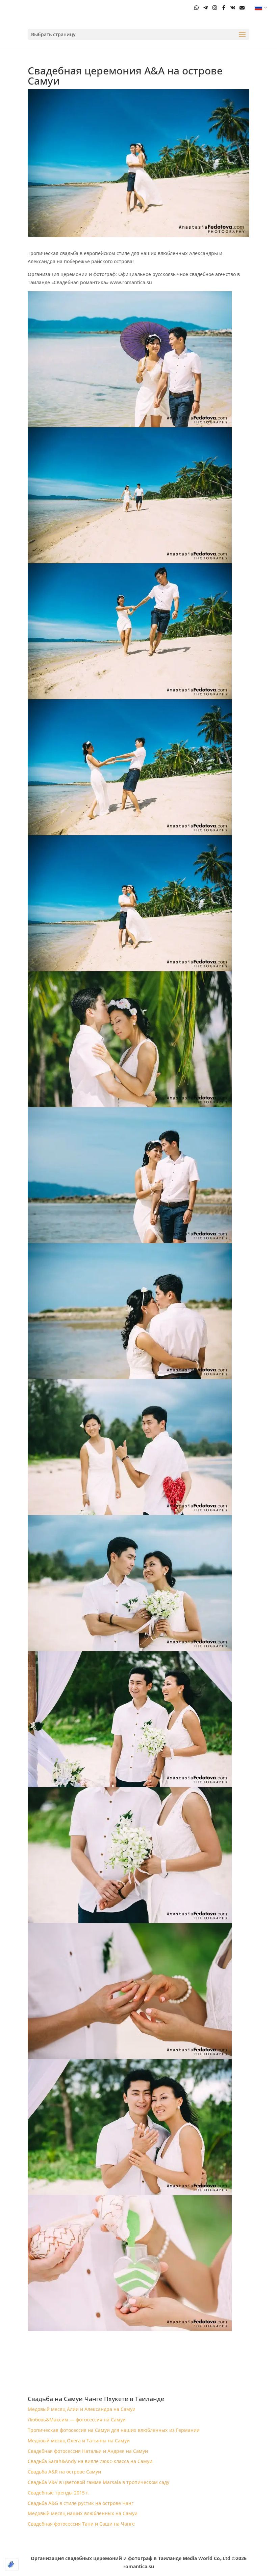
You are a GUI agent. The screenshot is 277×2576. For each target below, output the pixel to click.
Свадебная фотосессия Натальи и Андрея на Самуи (88, 2451)
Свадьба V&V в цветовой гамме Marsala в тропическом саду (98, 2482)
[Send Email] (242, 8)
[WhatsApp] (196, 8)
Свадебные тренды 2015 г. (59, 2493)
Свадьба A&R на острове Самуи (64, 2472)
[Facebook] (224, 8)
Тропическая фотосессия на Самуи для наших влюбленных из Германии (114, 2430)
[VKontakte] (233, 8)
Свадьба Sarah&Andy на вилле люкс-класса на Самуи (90, 2461)
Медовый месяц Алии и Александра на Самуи (82, 2409)
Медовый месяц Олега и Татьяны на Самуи (79, 2441)
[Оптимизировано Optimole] (12, 2564)
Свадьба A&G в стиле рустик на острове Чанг (81, 2503)
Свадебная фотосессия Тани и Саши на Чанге (81, 2524)
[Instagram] (215, 8)
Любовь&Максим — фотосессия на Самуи (77, 2420)
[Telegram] (206, 8)
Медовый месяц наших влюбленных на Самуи (83, 2513)
